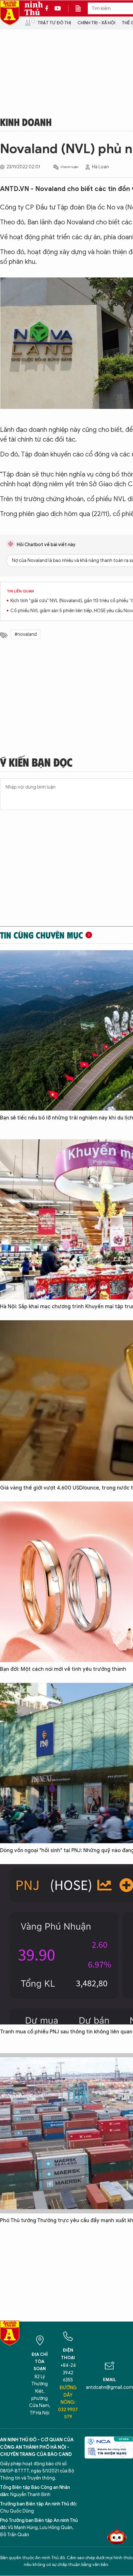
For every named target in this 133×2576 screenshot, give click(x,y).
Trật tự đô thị (54, 23)
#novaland (26, 634)
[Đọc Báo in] (81, 8)
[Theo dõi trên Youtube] (58, 8)
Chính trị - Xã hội (96, 23)
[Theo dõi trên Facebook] (48, 8)
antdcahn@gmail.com (109, 2387)
